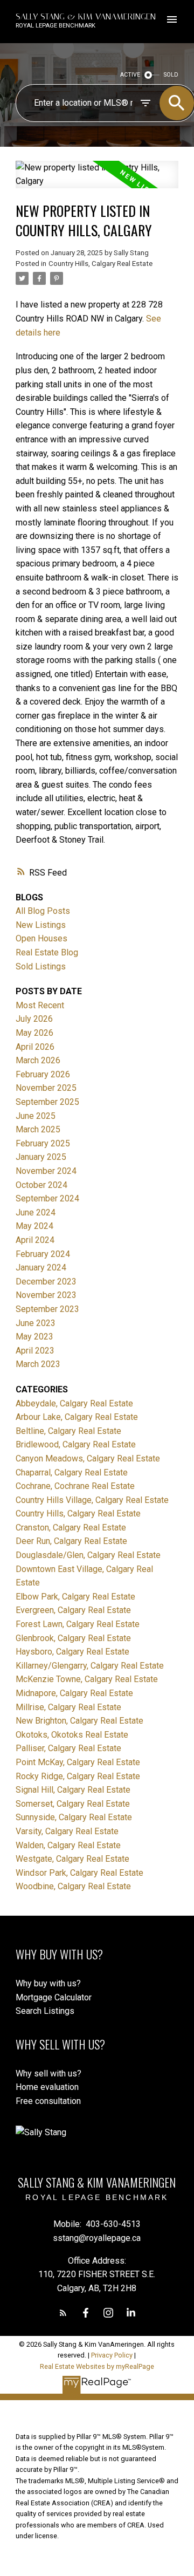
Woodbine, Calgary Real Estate (73, 1886)
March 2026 (38, 1060)
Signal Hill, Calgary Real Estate (73, 1790)
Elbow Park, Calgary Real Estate (75, 1597)
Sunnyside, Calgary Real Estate (74, 1817)
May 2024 (34, 1226)
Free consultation (48, 2101)
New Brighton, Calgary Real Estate (79, 1721)
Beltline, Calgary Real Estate (68, 1431)
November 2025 (46, 1088)
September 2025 (47, 1102)
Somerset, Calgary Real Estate (73, 1804)
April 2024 (35, 1240)
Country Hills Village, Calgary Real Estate (92, 1500)
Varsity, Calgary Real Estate (67, 1831)
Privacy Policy (112, 2355)
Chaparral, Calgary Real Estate (72, 1473)
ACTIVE (130, 75)
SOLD (171, 75)
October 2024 (41, 1185)
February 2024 (43, 1254)
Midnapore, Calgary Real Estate (74, 1693)
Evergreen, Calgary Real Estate (73, 1610)
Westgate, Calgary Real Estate (72, 1859)
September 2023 (47, 1309)
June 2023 (36, 1323)
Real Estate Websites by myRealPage (97, 2366)
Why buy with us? (48, 1983)
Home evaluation (47, 2087)
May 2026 (34, 1033)
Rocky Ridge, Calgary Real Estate (78, 1776)
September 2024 (47, 1198)
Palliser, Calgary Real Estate (68, 1748)
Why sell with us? (48, 2073)
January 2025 (41, 1157)
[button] (63, 2313)
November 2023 (46, 1295)
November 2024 (46, 1171)
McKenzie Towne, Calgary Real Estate (87, 1679)
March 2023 (38, 1364)
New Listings (41, 925)
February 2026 (43, 1074)
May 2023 (34, 1337)
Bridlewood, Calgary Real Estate (76, 1444)
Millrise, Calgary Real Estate (68, 1707)
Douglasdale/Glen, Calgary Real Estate (88, 1555)
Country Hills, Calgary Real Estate (101, 264)
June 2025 (36, 1116)
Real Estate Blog (47, 952)
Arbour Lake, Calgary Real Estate (77, 1417)
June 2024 (36, 1212)
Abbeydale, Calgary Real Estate (74, 1403)
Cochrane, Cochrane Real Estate (75, 1486)
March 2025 (38, 1129)
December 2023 (46, 1282)
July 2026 (34, 1019)
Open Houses (41, 938)
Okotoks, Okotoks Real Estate (72, 1735)
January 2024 (41, 1267)
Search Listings (45, 2011)
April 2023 (35, 1351)
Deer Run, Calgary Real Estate (71, 1541)
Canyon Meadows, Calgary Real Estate (88, 1458)
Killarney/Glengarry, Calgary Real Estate (90, 1666)
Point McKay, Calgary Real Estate (78, 1762)
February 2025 (43, 1143)
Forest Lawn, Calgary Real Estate (78, 1624)
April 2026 (35, 1047)
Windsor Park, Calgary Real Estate (79, 1873)
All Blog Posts (43, 911)
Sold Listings (41, 966)
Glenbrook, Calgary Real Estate (73, 1638)
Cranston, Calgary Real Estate (71, 1528)
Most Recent (40, 1005)
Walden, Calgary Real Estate (68, 1845)
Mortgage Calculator (54, 1997)
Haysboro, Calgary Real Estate (72, 1652)
